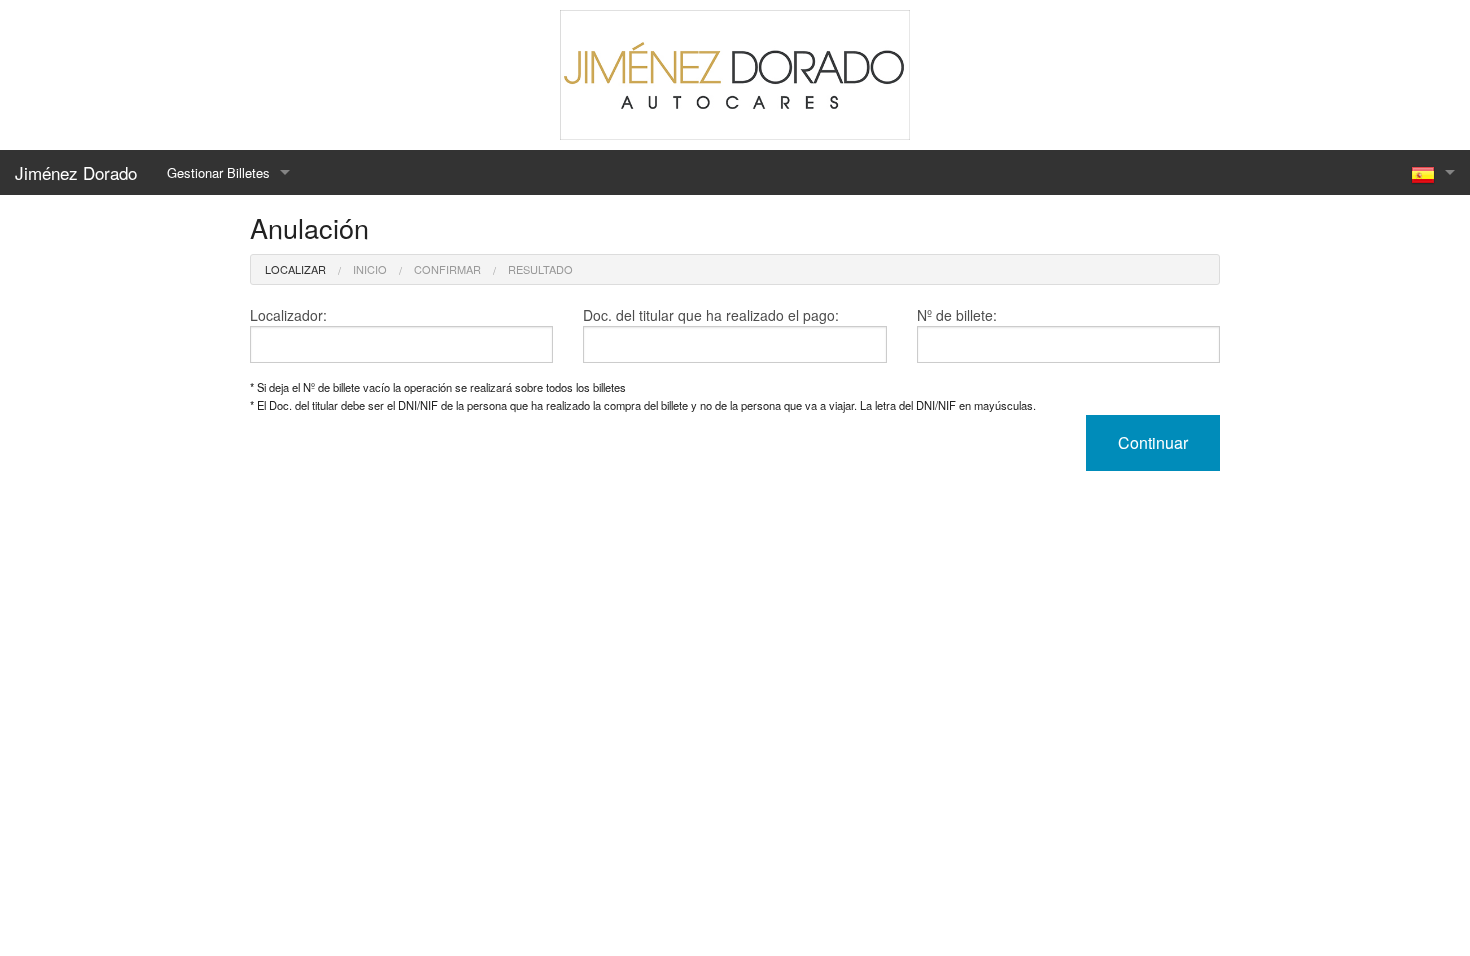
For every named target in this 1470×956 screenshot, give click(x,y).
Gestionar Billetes (218, 172)
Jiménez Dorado (76, 172)
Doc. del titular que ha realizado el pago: (711, 315)
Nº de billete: (957, 315)
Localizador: (288, 315)
